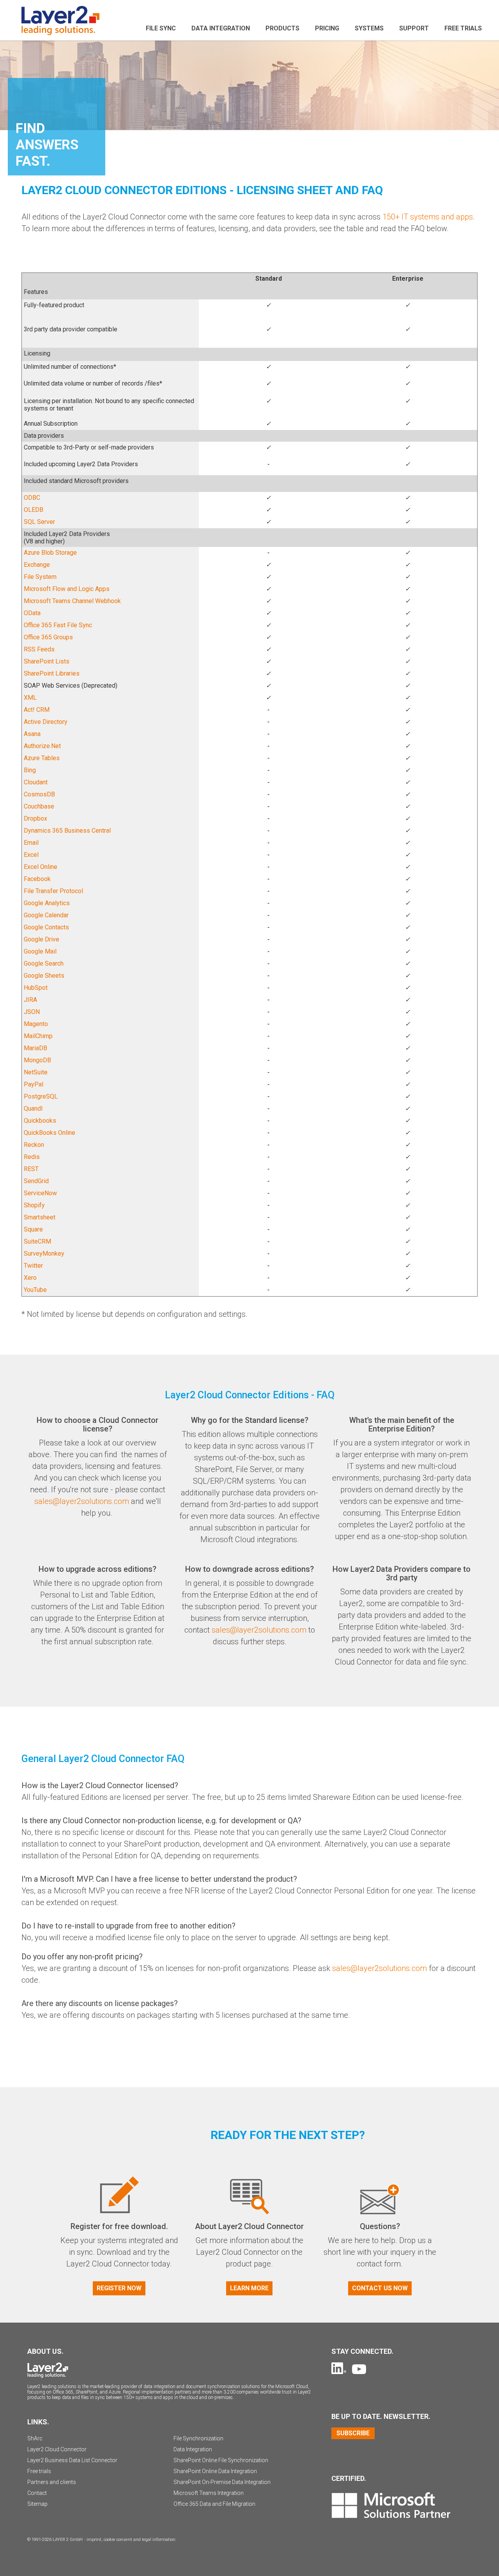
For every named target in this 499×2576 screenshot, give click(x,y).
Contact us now (380, 2288)
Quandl (33, 1108)
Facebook (37, 879)
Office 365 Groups (48, 637)
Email (31, 843)
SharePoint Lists (47, 661)
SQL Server (39, 522)
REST (31, 1169)
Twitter (33, 1266)
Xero (30, 1278)
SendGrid (36, 1181)
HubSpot (36, 988)
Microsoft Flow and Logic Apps (67, 589)
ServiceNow (40, 1193)
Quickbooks (40, 1121)
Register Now (119, 2288)
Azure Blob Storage (50, 553)
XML (30, 698)
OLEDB (34, 510)
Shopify (34, 1205)
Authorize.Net (42, 746)
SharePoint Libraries (52, 673)
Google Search (44, 963)
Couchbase (39, 806)
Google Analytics (47, 903)
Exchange (37, 565)
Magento (36, 1024)
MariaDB (35, 1048)
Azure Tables (42, 758)
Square (33, 1229)
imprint (94, 2540)
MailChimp (38, 1036)
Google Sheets (44, 976)
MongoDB (37, 1060)
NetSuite (36, 1072)
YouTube (35, 1290)
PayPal (34, 1084)
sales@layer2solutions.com (82, 1501)
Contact (37, 2493)
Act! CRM (37, 710)
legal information (159, 2540)
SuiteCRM (37, 1241)
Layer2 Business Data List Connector (72, 2460)
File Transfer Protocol (53, 891)
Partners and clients (52, 2482)
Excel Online (41, 867)
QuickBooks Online (50, 1133)
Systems (369, 28)
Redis (32, 1157)
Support (414, 28)
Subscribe (353, 2433)
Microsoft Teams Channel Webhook (72, 601)
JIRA (30, 1000)
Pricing (327, 28)
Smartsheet (40, 1217)
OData (32, 613)
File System (40, 577)
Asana (32, 734)
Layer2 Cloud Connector (57, 2449)
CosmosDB (39, 794)
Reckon (34, 1145)
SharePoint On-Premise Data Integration (222, 2482)
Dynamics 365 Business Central (67, 831)
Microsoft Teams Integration (209, 2493)
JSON (32, 1012)
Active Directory (46, 722)
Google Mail (40, 951)
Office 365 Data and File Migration (214, 2504)
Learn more (249, 2288)
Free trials (39, 2471)
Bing (30, 770)
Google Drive (42, 939)
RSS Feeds (39, 649)
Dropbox (35, 818)
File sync (161, 28)
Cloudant (36, 782)
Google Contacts (46, 927)
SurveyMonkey (44, 1253)
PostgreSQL (41, 1096)
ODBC (32, 498)
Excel (31, 855)
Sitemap (37, 2504)
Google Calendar (46, 915)
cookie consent (118, 2540)
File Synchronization (198, 2438)
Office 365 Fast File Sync (58, 625)
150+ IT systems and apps (428, 217)
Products (282, 28)
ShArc (35, 2438)
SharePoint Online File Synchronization (221, 2460)
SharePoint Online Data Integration (215, 2471)
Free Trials (463, 28)
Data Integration (221, 28)
